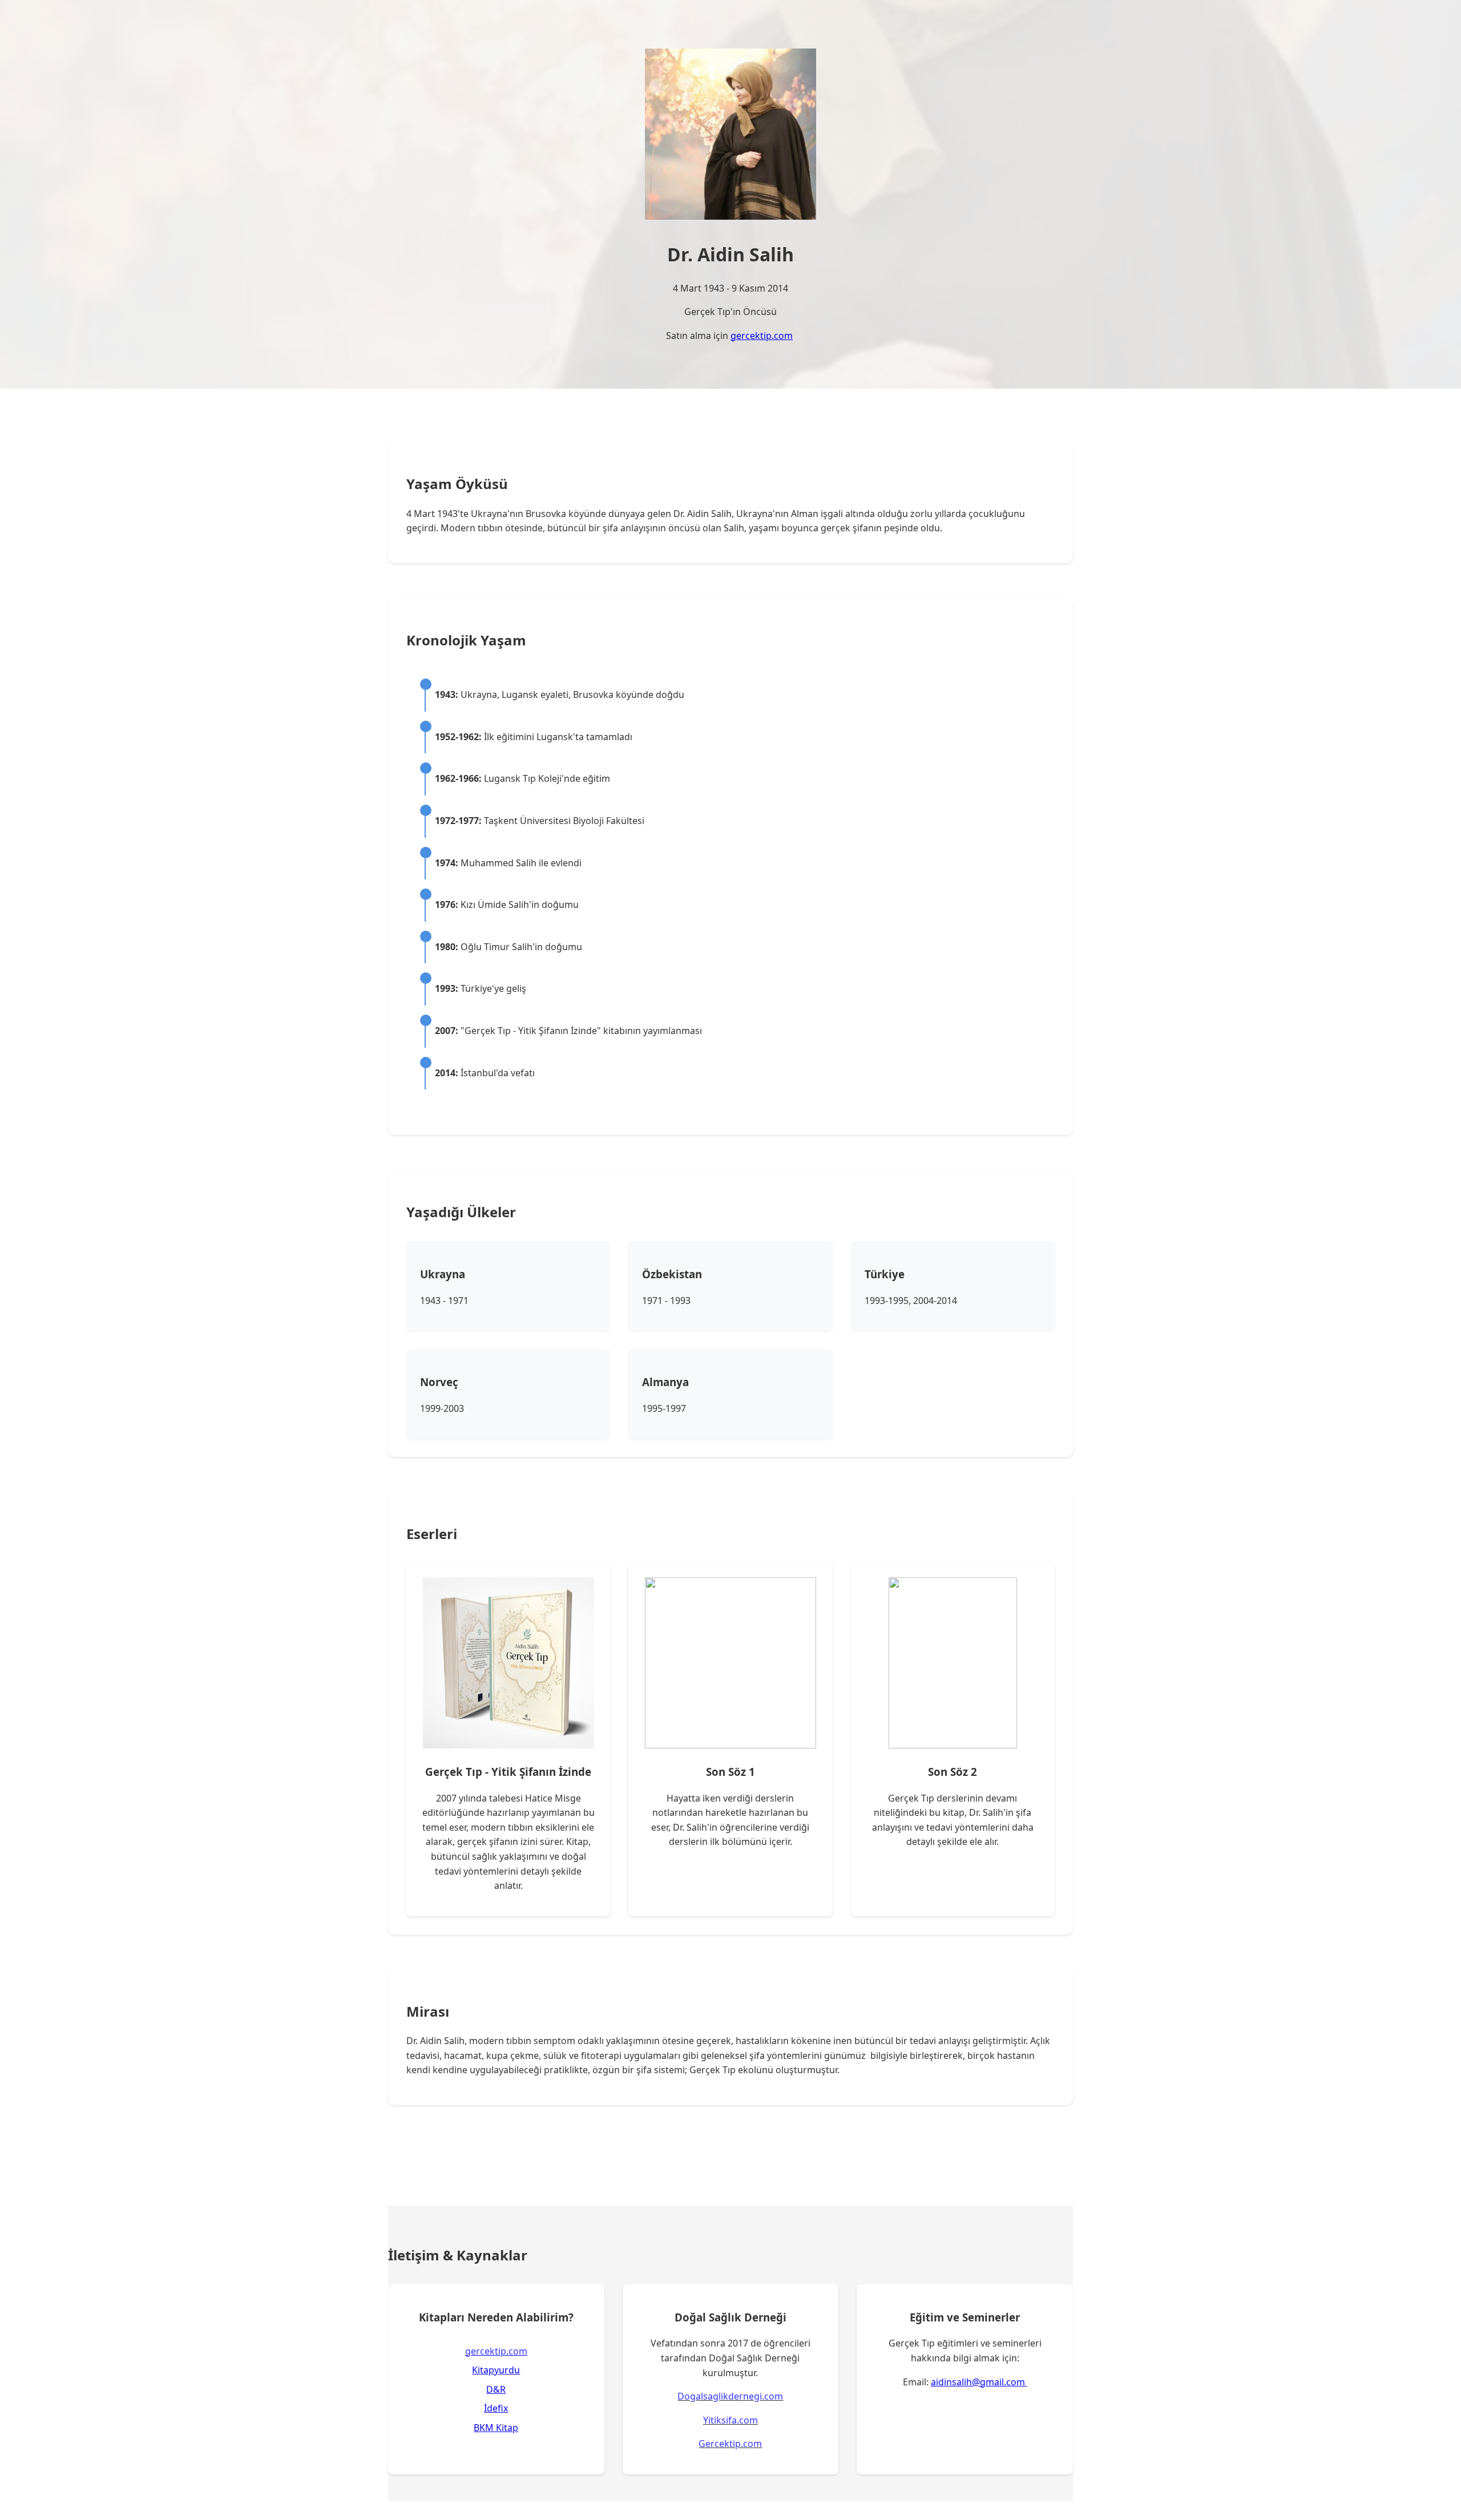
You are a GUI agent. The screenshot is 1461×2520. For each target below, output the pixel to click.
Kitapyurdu (496, 2370)
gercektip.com (762, 336)
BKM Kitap (496, 2428)
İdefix (496, 2408)
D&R (496, 2389)
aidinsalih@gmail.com (979, 2382)
